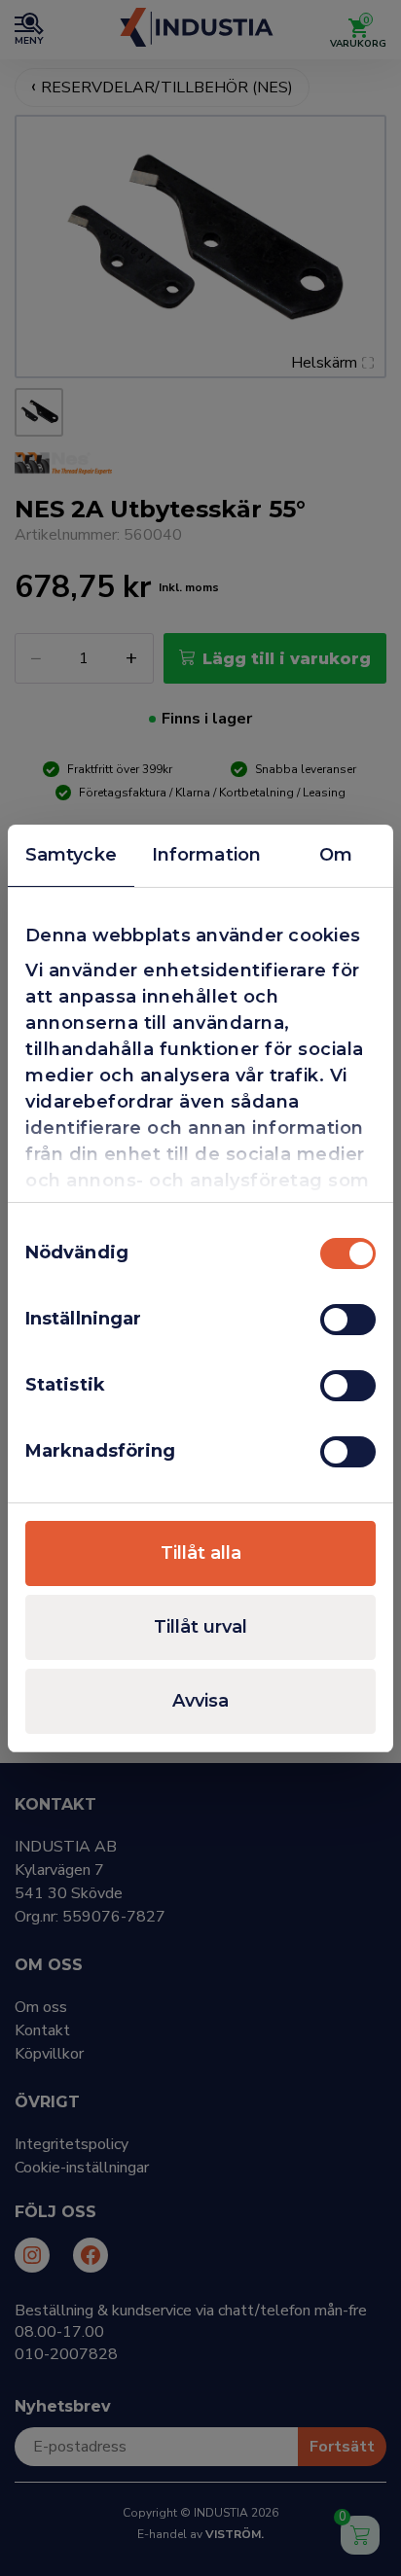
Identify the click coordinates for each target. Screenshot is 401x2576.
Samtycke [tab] (71, 855)
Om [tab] (336, 855)
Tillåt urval (200, 1627)
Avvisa (200, 1701)
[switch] (348, 1320)
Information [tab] (206, 855)
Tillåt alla (201, 1553)
